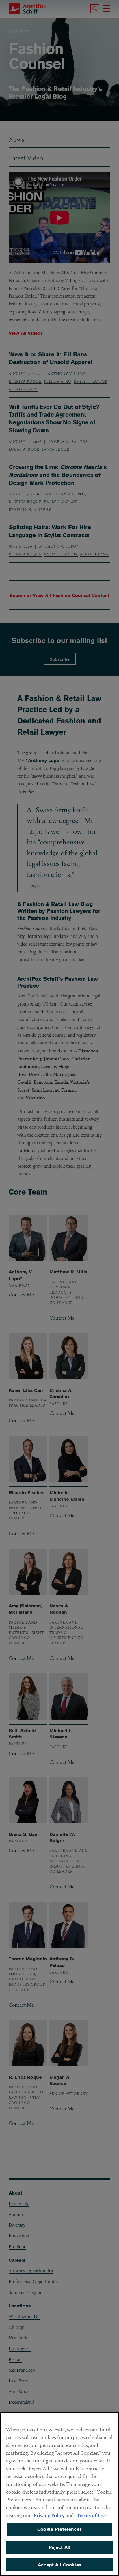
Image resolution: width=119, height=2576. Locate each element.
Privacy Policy (49, 2515)
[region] (59, 2494)
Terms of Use (91, 2515)
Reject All (60, 2547)
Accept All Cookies (59, 2565)
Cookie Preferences (59, 2529)
